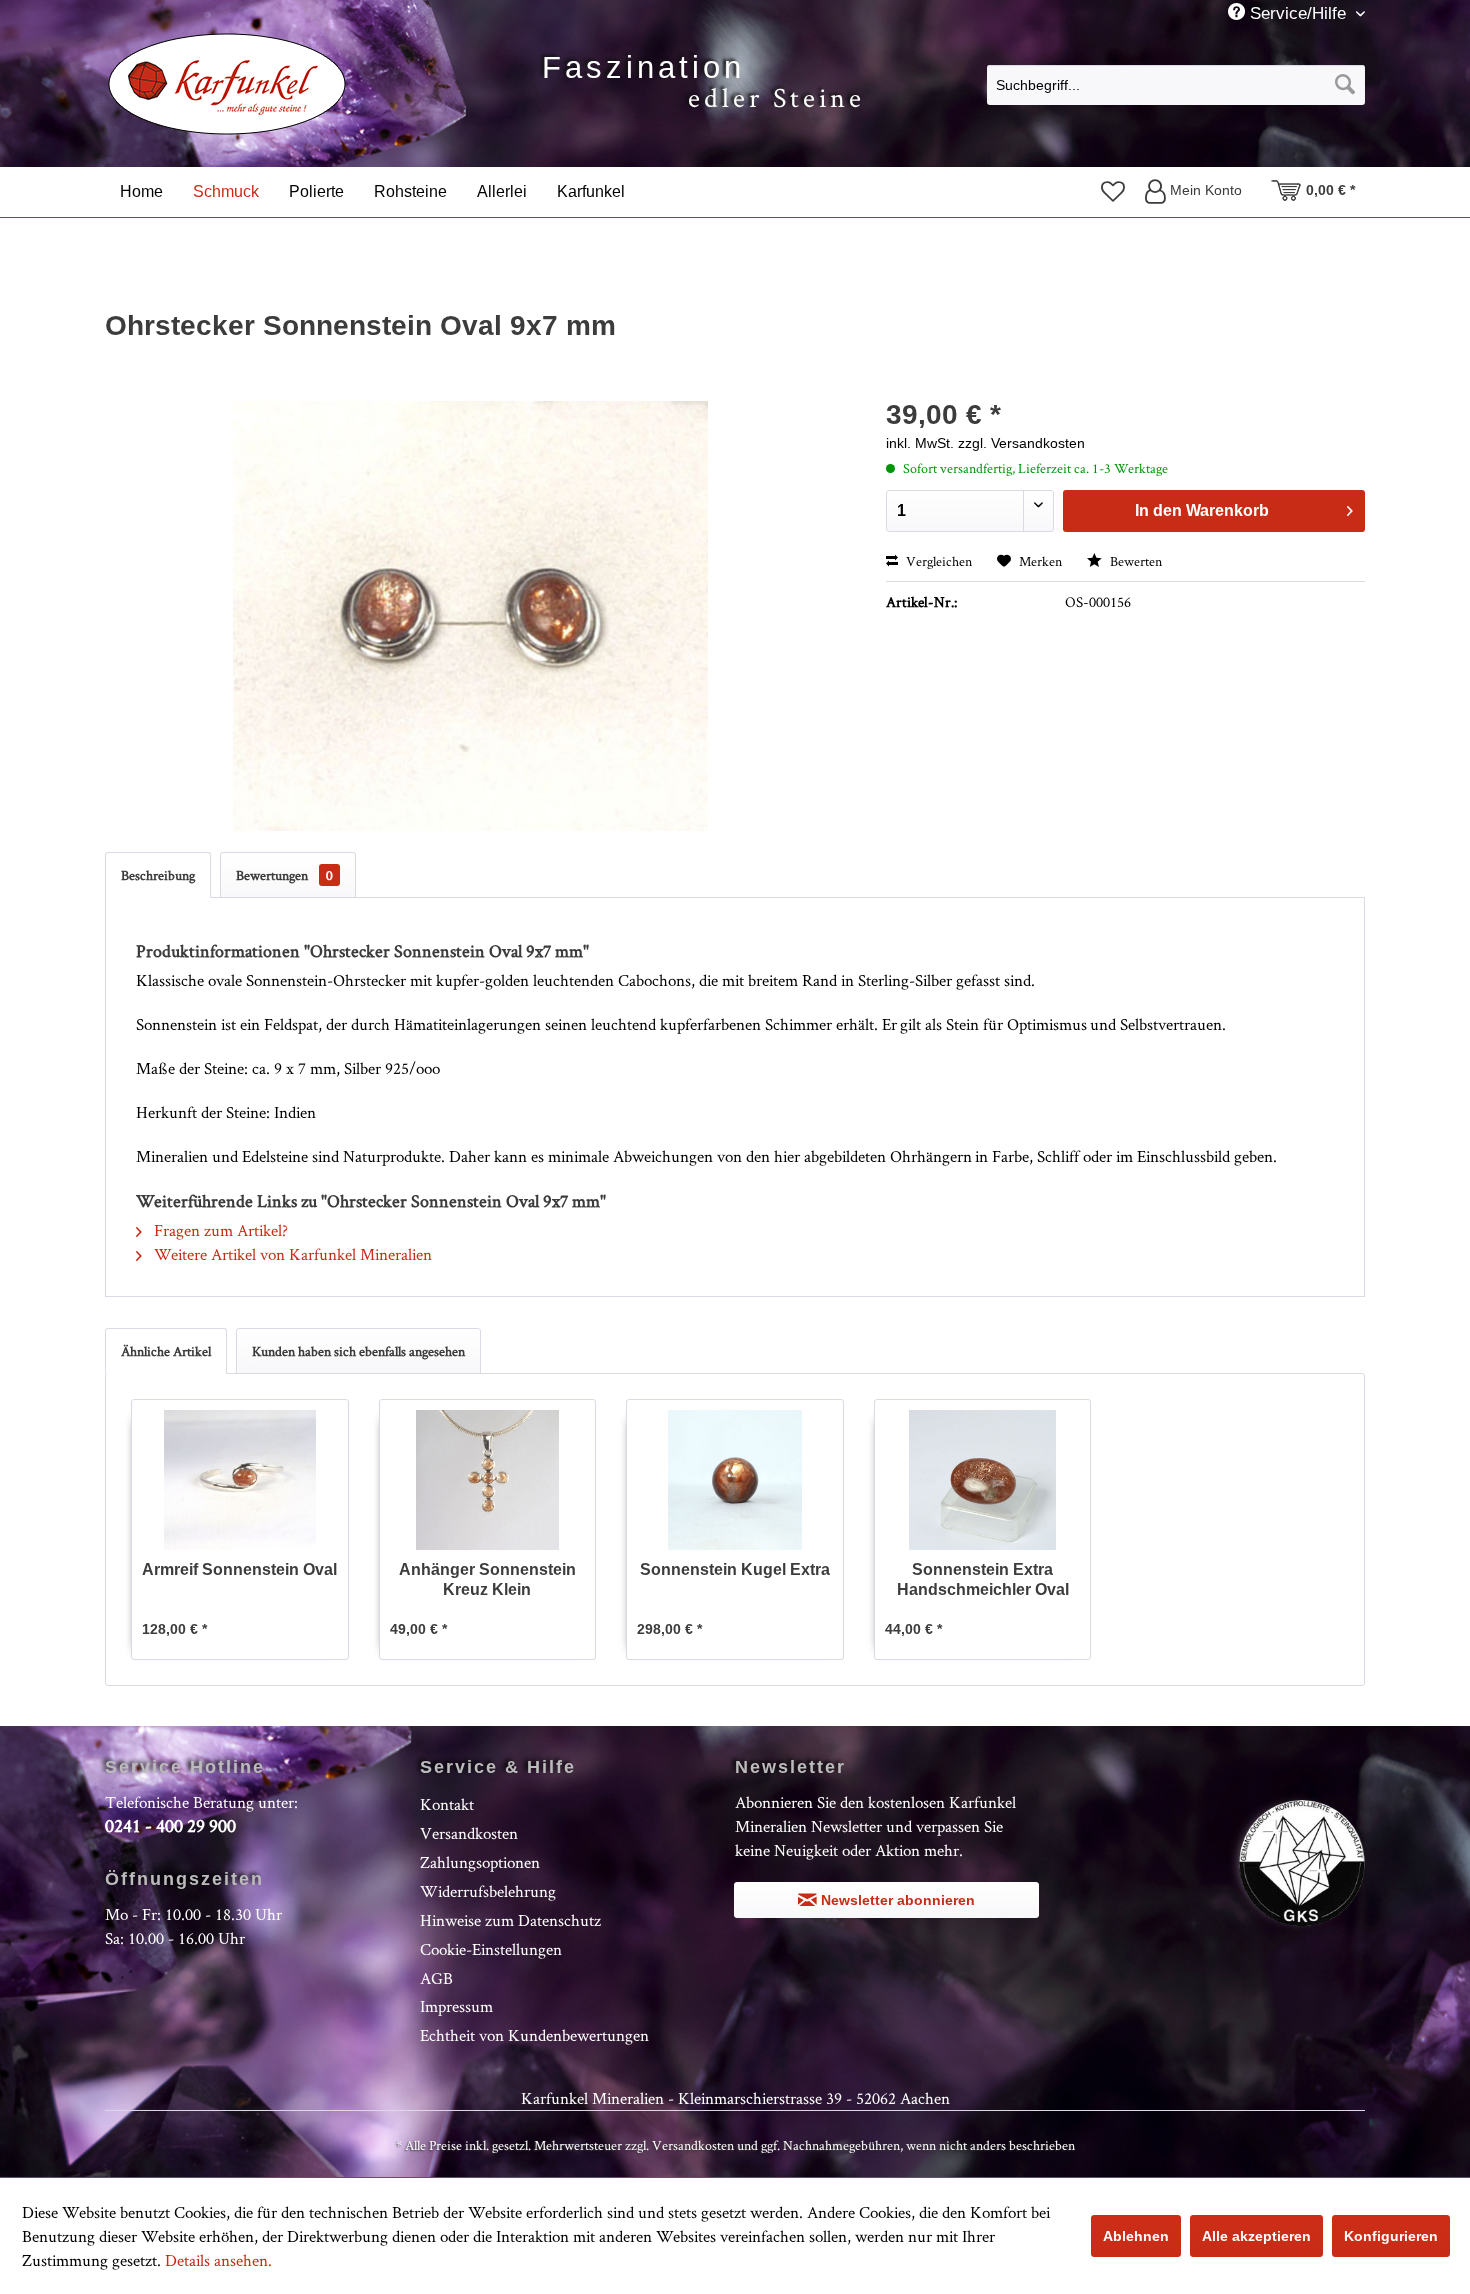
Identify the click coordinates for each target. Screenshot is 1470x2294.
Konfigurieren (1391, 2236)
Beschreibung (158, 875)
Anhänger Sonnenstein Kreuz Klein (487, 1579)
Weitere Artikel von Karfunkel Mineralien (291, 1254)
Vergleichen (937, 561)
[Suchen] (1345, 85)
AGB (436, 1978)
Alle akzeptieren (1256, 2236)
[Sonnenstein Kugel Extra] (735, 1480)
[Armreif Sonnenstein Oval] (240, 1480)
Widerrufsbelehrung (488, 1891)
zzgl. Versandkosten (1021, 443)
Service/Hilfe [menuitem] (1298, 13)
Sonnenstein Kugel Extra (735, 1569)
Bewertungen (284, 875)
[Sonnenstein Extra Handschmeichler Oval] (983, 1480)
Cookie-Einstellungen (491, 1949)
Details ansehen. (218, 2260)
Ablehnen (1136, 2236)
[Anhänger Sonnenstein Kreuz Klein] (488, 1480)
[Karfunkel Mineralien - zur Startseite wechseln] (227, 84)
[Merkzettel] (1113, 191)
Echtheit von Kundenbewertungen (534, 2035)
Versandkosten (469, 1833)
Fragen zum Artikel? (219, 1230)
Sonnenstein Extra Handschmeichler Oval (983, 1579)
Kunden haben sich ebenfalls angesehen (358, 1351)
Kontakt (447, 1804)
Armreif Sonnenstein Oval (239, 1569)
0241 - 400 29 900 (170, 1825)
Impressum (456, 2006)
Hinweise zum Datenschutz (510, 1920)
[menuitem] (1176, 84)
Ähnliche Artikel (166, 1351)
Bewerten (1134, 561)
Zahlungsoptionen (480, 1862)
